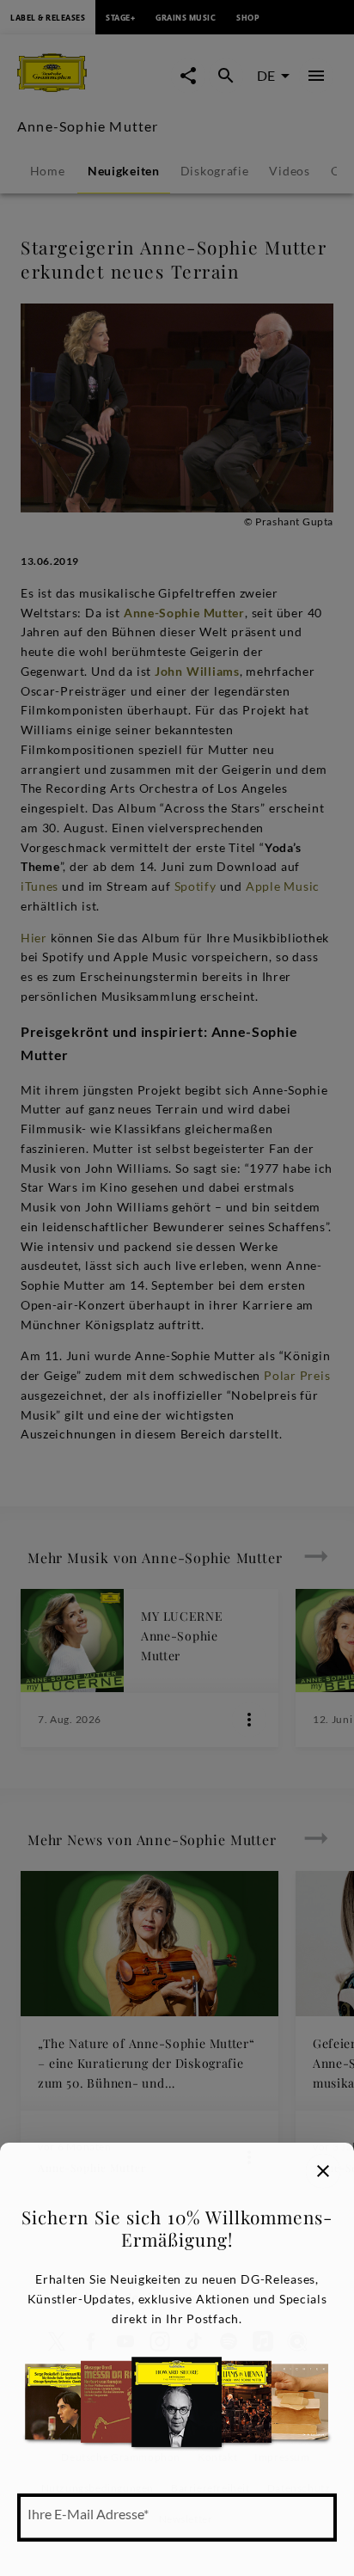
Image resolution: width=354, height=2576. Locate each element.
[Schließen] (323, 2171)
